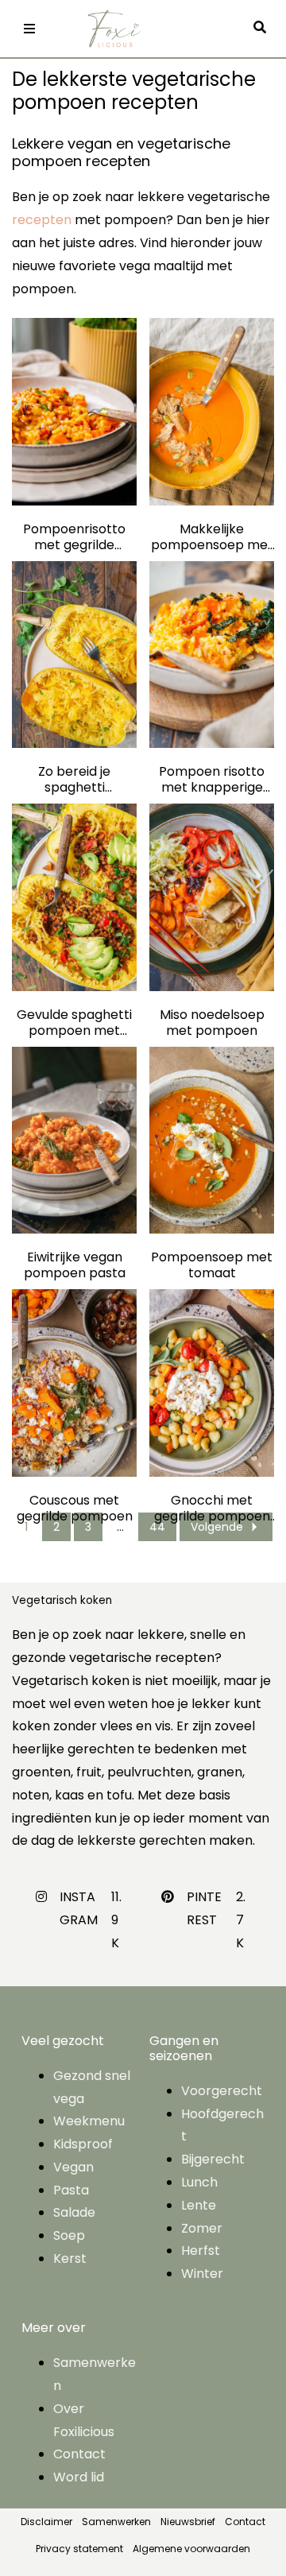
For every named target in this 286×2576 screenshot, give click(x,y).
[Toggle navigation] (29, 29)
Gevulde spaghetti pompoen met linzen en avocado (74, 1023)
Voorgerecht (222, 2091)
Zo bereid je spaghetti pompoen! (74, 780)
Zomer (202, 2228)
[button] (264, 28)
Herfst (201, 2251)
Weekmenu (89, 2121)
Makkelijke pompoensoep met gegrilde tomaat (212, 537)
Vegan (73, 2167)
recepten (42, 220)
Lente (199, 2205)
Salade (74, 2212)
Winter (202, 2274)
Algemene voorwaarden (191, 2549)
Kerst (70, 2258)
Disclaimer (46, 2522)
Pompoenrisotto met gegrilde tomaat (74, 537)
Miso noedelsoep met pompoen (212, 1023)
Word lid (79, 2477)
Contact (79, 2454)
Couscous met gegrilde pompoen (75, 1509)
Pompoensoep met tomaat (212, 1265)
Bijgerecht (213, 2159)
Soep (69, 2235)
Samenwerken (116, 2522)
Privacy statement (79, 2549)
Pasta (71, 2190)
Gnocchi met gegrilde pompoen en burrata (212, 1509)
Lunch (199, 2182)
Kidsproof (83, 2144)
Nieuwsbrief (188, 2522)
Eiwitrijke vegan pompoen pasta (75, 1265)
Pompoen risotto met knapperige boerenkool (212, 780)
